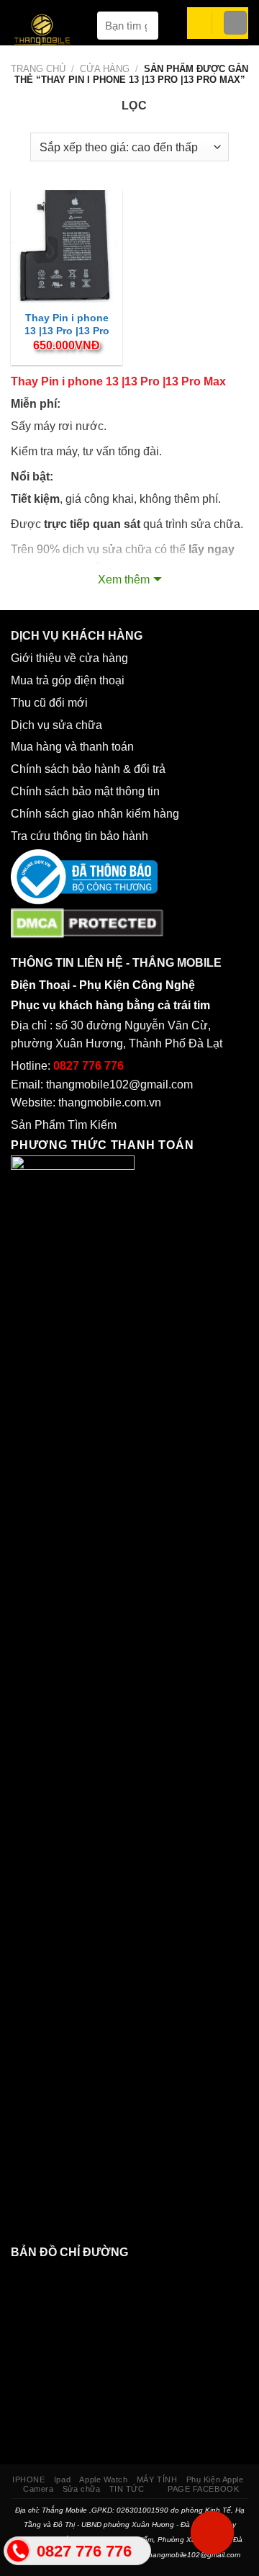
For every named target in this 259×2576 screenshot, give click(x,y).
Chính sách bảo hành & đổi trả (88, 769)
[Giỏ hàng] (194, 23)
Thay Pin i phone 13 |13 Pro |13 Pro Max (67, 331)
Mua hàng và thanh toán (74, 747)
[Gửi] (141, 26)
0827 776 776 (88, 1066)
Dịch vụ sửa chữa (56, 725)
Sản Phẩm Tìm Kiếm (64, 1125)
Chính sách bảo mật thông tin (88, 791)
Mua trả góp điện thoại (68, 680)
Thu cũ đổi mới (49, 703)
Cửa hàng (105, 69)
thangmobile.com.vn (110, 1103)
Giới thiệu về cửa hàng (69, 658)
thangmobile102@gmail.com (119, 1084)
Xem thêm (124, 580)
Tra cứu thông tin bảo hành (79, 836)
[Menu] (235, 23)
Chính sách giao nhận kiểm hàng (98, 814)
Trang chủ (38, 69)
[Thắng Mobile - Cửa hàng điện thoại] (50, 32)
